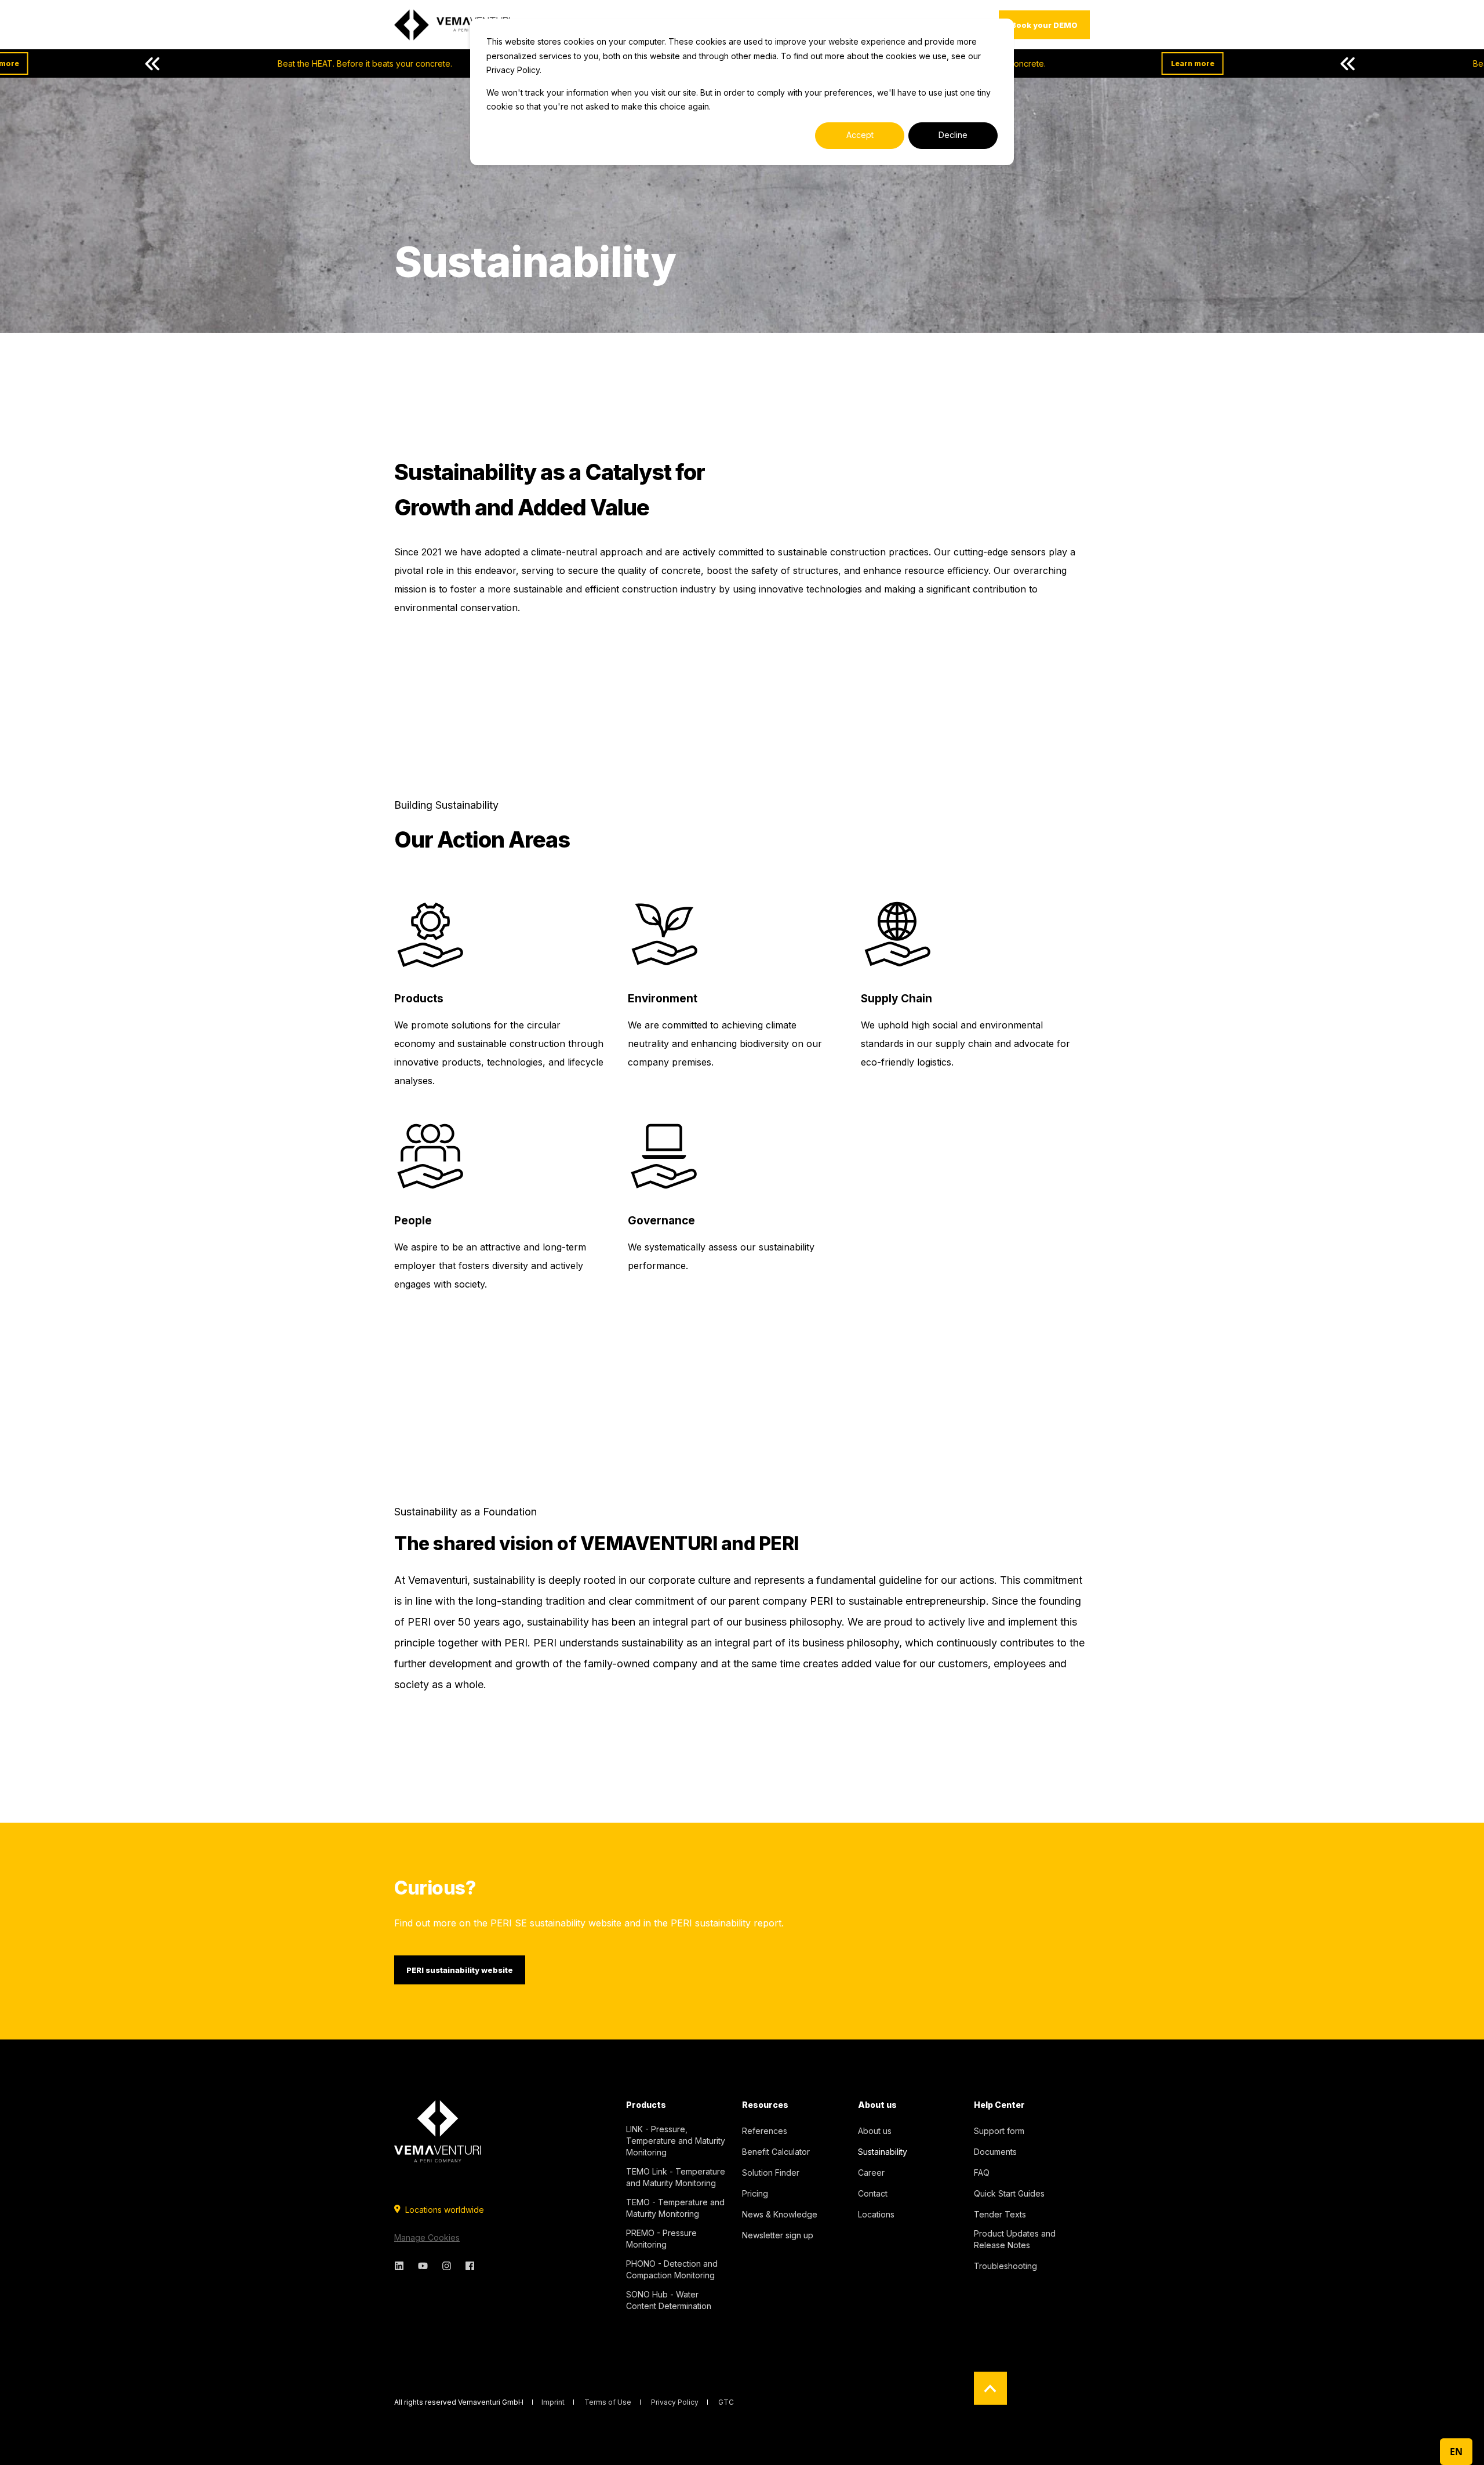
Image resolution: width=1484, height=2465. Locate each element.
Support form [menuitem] (999, 2131)
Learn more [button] (1074, 63)
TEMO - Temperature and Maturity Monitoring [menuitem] (675, 2208)
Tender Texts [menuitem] (1000, 2214)
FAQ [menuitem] (982, 2173)
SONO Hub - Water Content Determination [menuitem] (669, 2300)
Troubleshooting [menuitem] (1005, 2266)
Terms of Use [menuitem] (608, 2402)
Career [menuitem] (871, 2173)
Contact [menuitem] (873, 2193)
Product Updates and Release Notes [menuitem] (1015, 2239)
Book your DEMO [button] (1044, 24)
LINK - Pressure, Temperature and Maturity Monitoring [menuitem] (676, 2141)
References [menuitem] (765, 2131)
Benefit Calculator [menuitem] (776, 2152)
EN (1456, 2452)
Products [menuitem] (646, 2105)
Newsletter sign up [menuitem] (778, 2235)
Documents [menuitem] (995, 2152)
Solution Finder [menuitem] (771, 2173)
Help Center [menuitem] (999, 2105)
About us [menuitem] (877, 2105)
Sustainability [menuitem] (883, 2152)
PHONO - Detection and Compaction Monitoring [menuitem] (672, 2269)
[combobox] (1456, 2452)
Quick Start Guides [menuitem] (1009, 2193)
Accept (860, 135)
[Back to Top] (990, 2388)
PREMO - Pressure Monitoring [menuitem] (661, 2239)
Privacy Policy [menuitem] (675, 2402)
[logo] (438, 2131)
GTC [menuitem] (726, 2402)
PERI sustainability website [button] (460, 1970)
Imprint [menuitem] (553, 2402)
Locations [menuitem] (876, 2214)
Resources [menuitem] (765, 2105)
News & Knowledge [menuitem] (780, 2214)
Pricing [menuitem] (755, 2193)
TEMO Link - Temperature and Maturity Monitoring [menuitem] (676, 2177)
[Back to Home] (452, 25)
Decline (953, 135)
